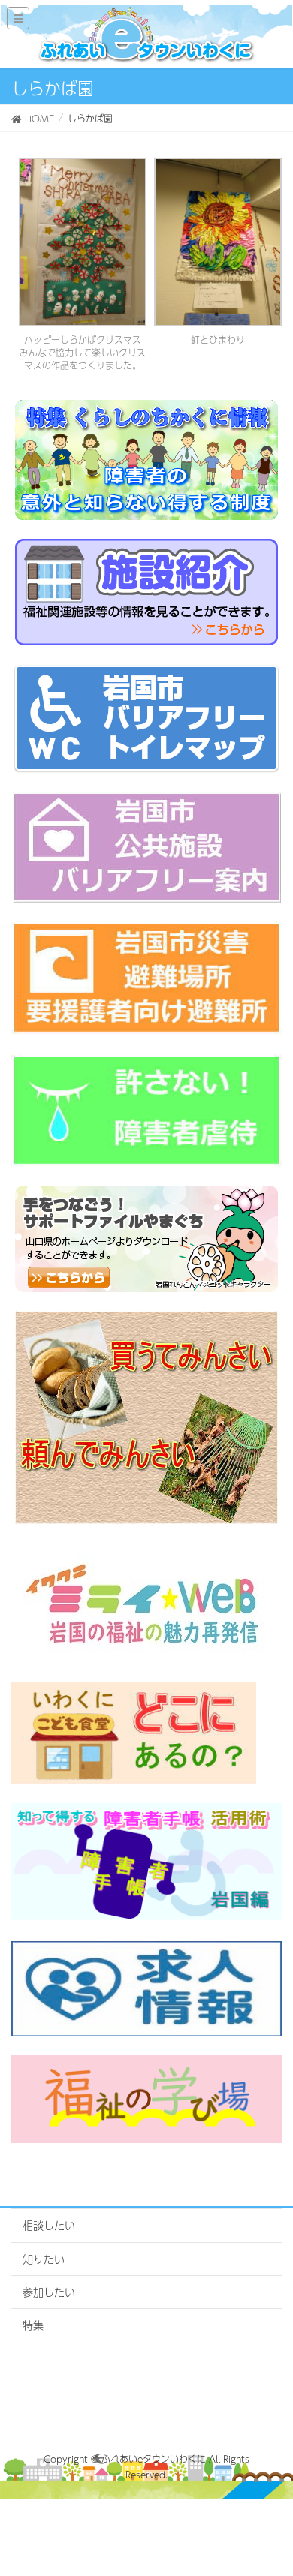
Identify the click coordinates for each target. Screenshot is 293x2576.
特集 (33, 2325)
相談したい (49, 2225)
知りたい (44, 2259)
